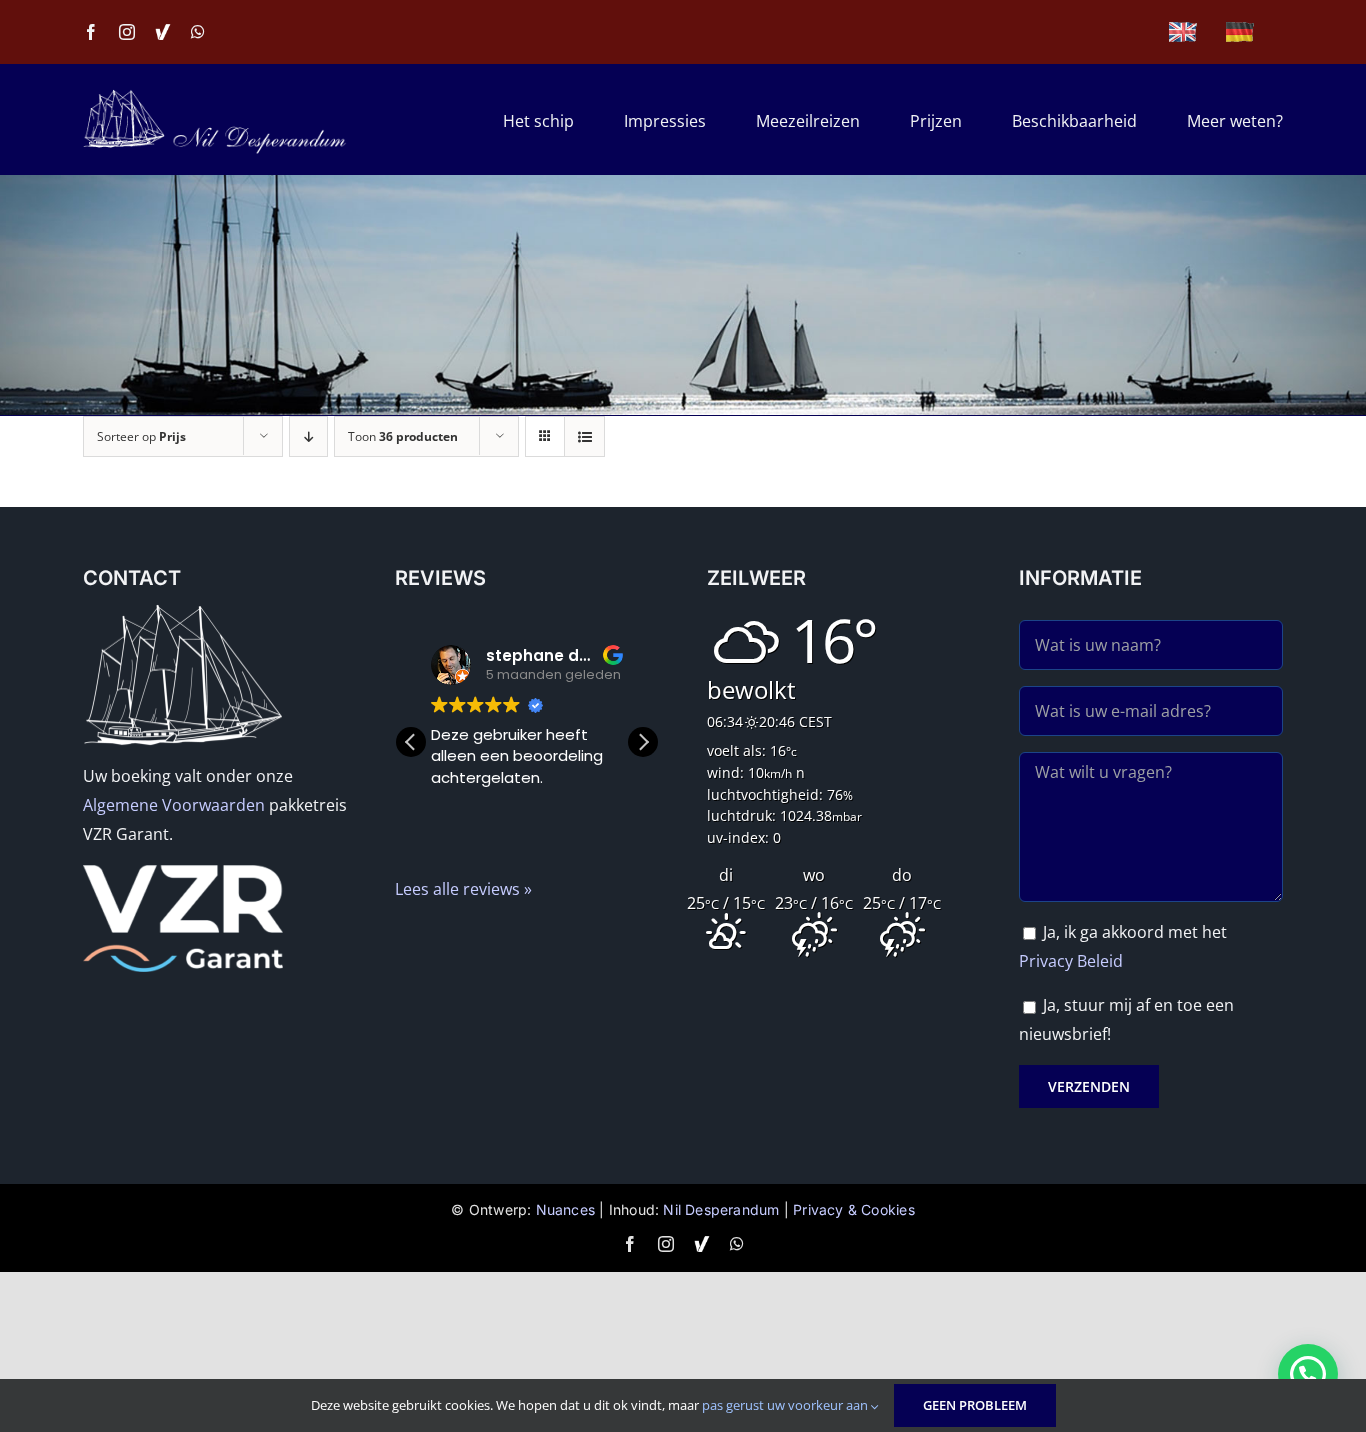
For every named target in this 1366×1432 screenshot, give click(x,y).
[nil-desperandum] (215, 97)
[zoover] (163, 32)
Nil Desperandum (721, 1209)
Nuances (565, 1209)
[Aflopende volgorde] (308, 436)
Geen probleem (975, 1405)
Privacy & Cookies (854, 1209)
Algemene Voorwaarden (174, 805)
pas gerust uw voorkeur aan (786, 1405)
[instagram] (127, 32)
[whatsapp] (198, 32)
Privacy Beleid (1071, 961)
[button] (643, 742)
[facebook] (91, 32)
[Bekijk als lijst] (584, 436)
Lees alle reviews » (463, 889)
